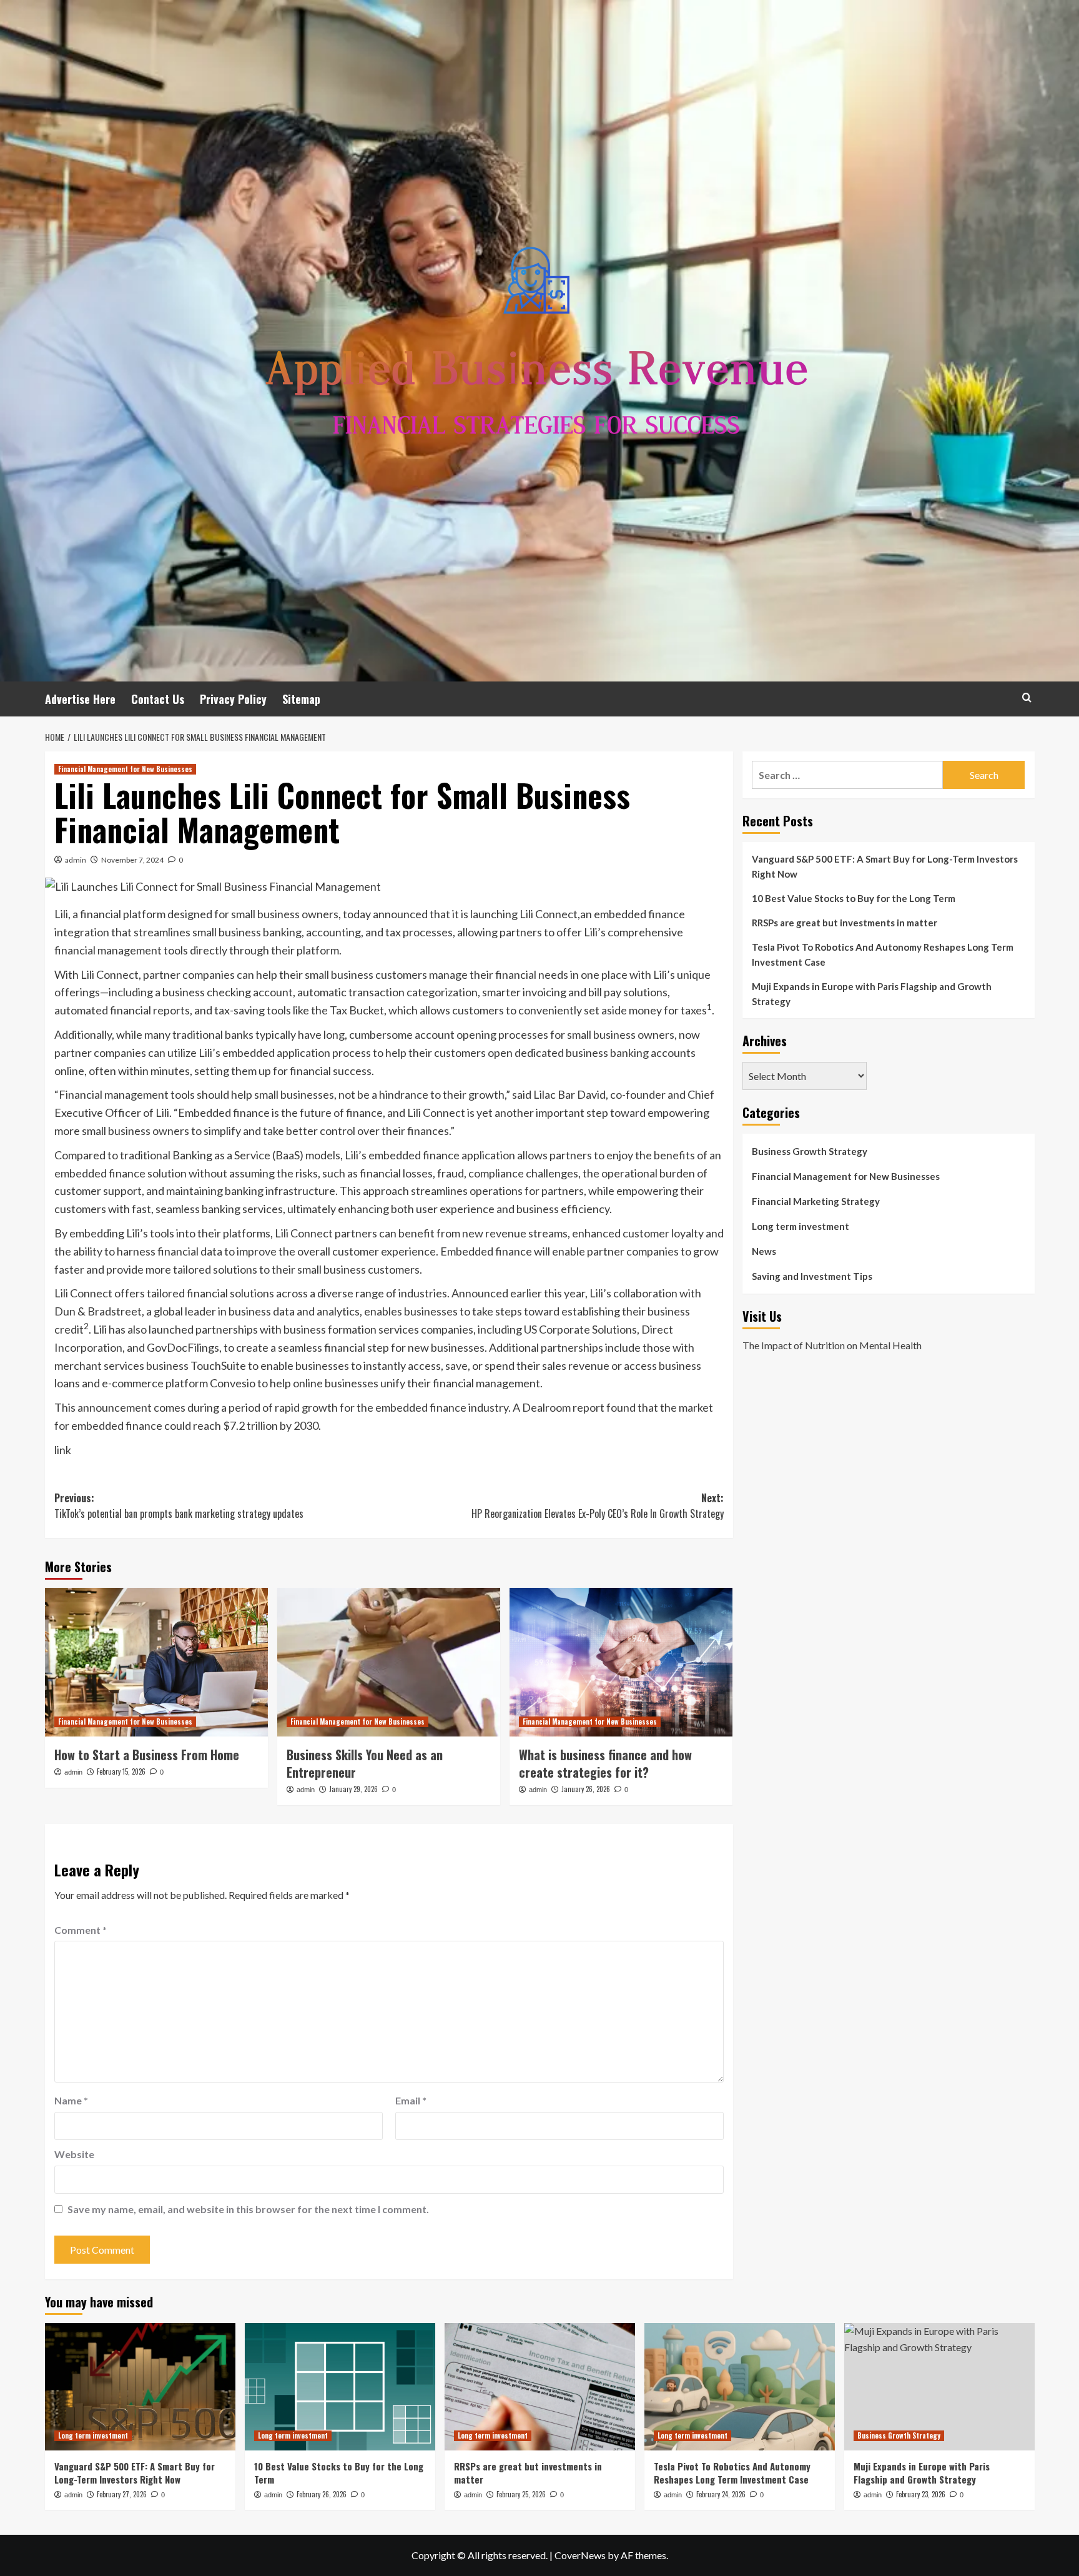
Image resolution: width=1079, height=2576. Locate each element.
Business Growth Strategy (810, 1151)
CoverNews (580, 2555)
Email (411, 2100)
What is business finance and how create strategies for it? (605, 1763)
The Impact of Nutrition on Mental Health (832, 1345)
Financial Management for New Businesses (125, 769)
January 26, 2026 (586, 1789)
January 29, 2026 (353, 1789)
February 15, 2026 (121, 1771)
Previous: (179, 1506)
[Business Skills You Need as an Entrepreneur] (389, 1662)
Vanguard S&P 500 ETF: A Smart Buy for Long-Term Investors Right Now (885, 866)
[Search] (1027, 697)
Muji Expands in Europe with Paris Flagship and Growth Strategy (872, 994)
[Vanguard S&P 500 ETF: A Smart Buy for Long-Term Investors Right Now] (140, 2386)
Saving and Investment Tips (812, 1276)
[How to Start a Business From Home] (156, 1662)
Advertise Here (80, 699)
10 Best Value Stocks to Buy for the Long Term (854, 898)
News (764, 1251)
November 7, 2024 (132, 860)
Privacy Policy (233, 699)
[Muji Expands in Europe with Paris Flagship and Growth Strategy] (939, 2386)
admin (76, 860)
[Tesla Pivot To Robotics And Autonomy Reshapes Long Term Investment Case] (740, 2386)
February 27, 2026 (122, 2494)
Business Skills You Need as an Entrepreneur (365, 1763)
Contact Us (158, 699)
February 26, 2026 (322, 2494)
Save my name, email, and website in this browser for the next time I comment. (248, 2209)
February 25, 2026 (521, 2494)
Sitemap (301, 699)
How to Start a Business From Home (147, 1755)
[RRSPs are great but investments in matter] (540, 2386)
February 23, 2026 (921, 2494)
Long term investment (801, 1226)
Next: (598, 1506)
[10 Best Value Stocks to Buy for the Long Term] (340, 2386)
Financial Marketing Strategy (816, 1201)
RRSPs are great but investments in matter (845, 923)
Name (71, 2100)
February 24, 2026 (721, 2494)
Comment (81, 1930)
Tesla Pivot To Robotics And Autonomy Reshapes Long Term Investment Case (883, 954)
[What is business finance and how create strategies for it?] (621, 1662)
